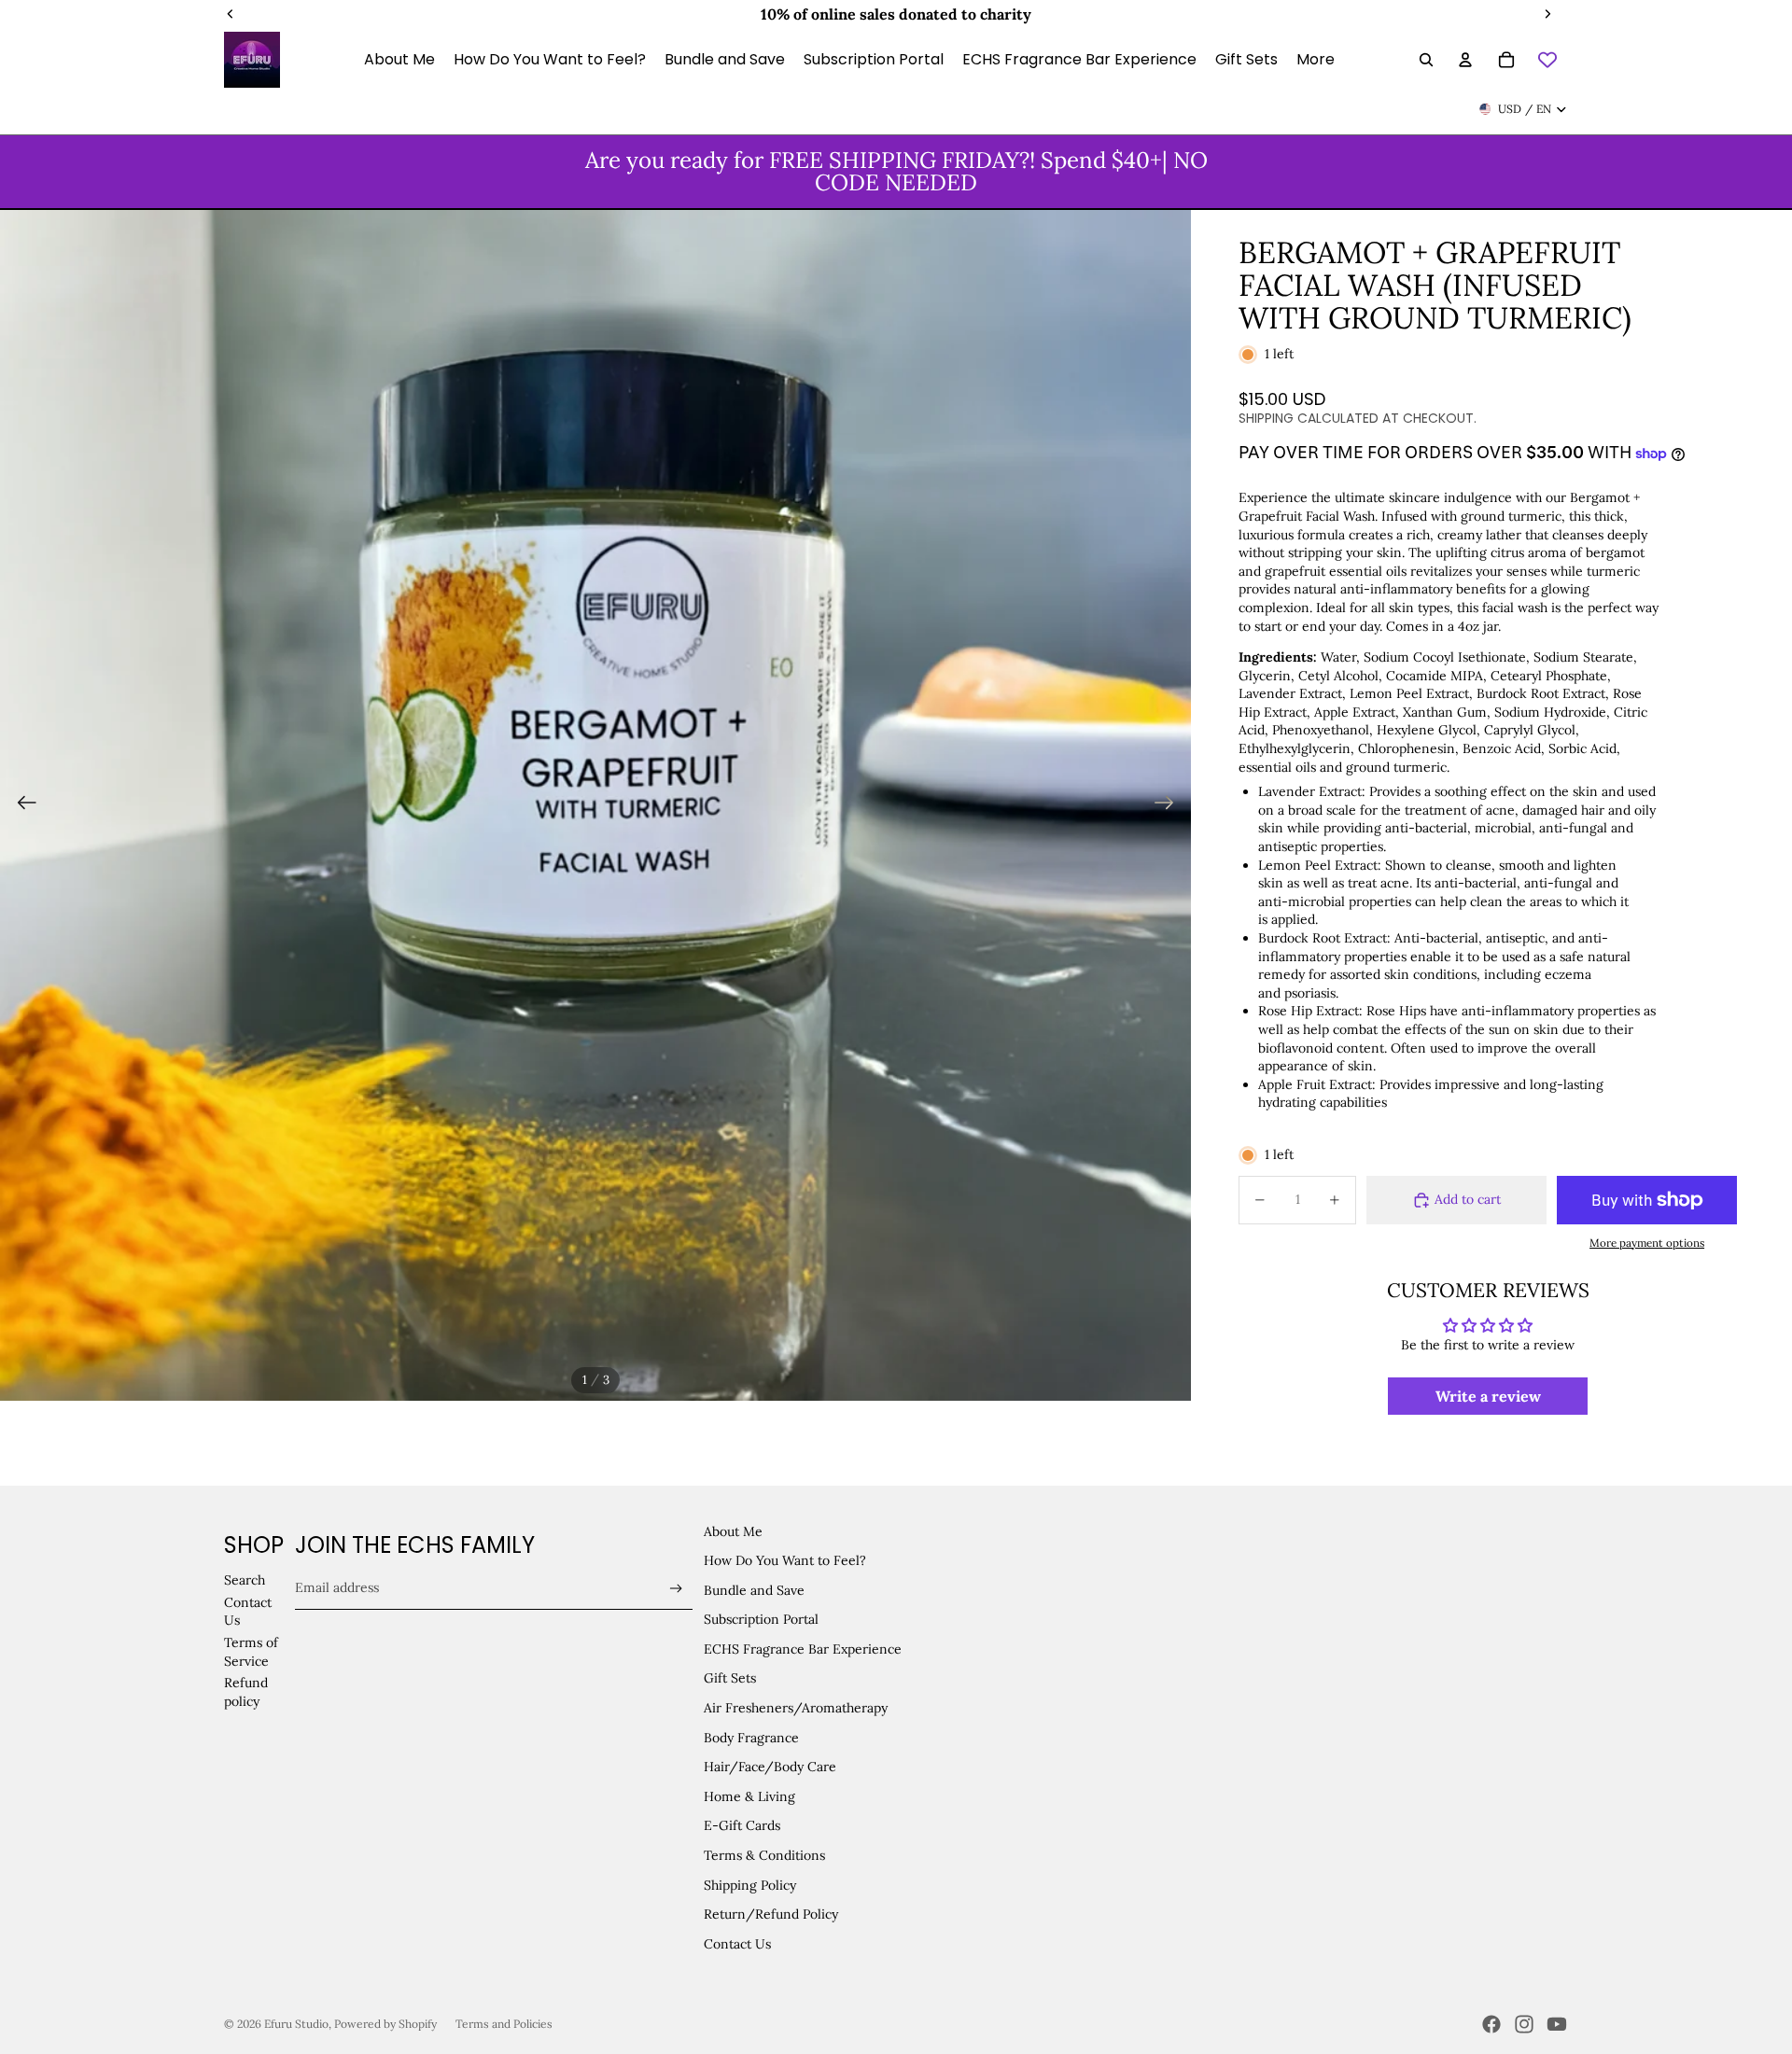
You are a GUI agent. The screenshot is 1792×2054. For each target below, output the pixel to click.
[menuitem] (1316, 60)
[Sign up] (676, 1589)
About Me (733, 1531)
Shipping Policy (750, 1885)
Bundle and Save (754, 1590)
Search (245, 1580)
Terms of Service (251, 1652)
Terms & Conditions (764, 1855)
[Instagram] (1524, 2024)
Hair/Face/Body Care (770, 1767)
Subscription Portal (761, 1619)
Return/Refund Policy (771, 1914)
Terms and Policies (504, 2024)
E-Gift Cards (742, 1825)
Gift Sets (730, 1678)
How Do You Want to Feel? (785, 1560)
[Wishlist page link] (1547, 60)
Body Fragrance (751, 1738)
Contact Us (737, 1944)
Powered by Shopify (385, 2024)
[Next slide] (1170, 805)
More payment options (1647, 1243)
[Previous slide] (21, 805)
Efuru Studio (296, 2024)
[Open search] (1426, 60)
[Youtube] (1557, 2024)
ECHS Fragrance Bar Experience (803, 1649)
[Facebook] (1491, 2024)
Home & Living (749, 1796)
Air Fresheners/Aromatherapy (796, 1708)
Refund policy (246, 1692)
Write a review (1488, 1396)
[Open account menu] (1465, 60)
